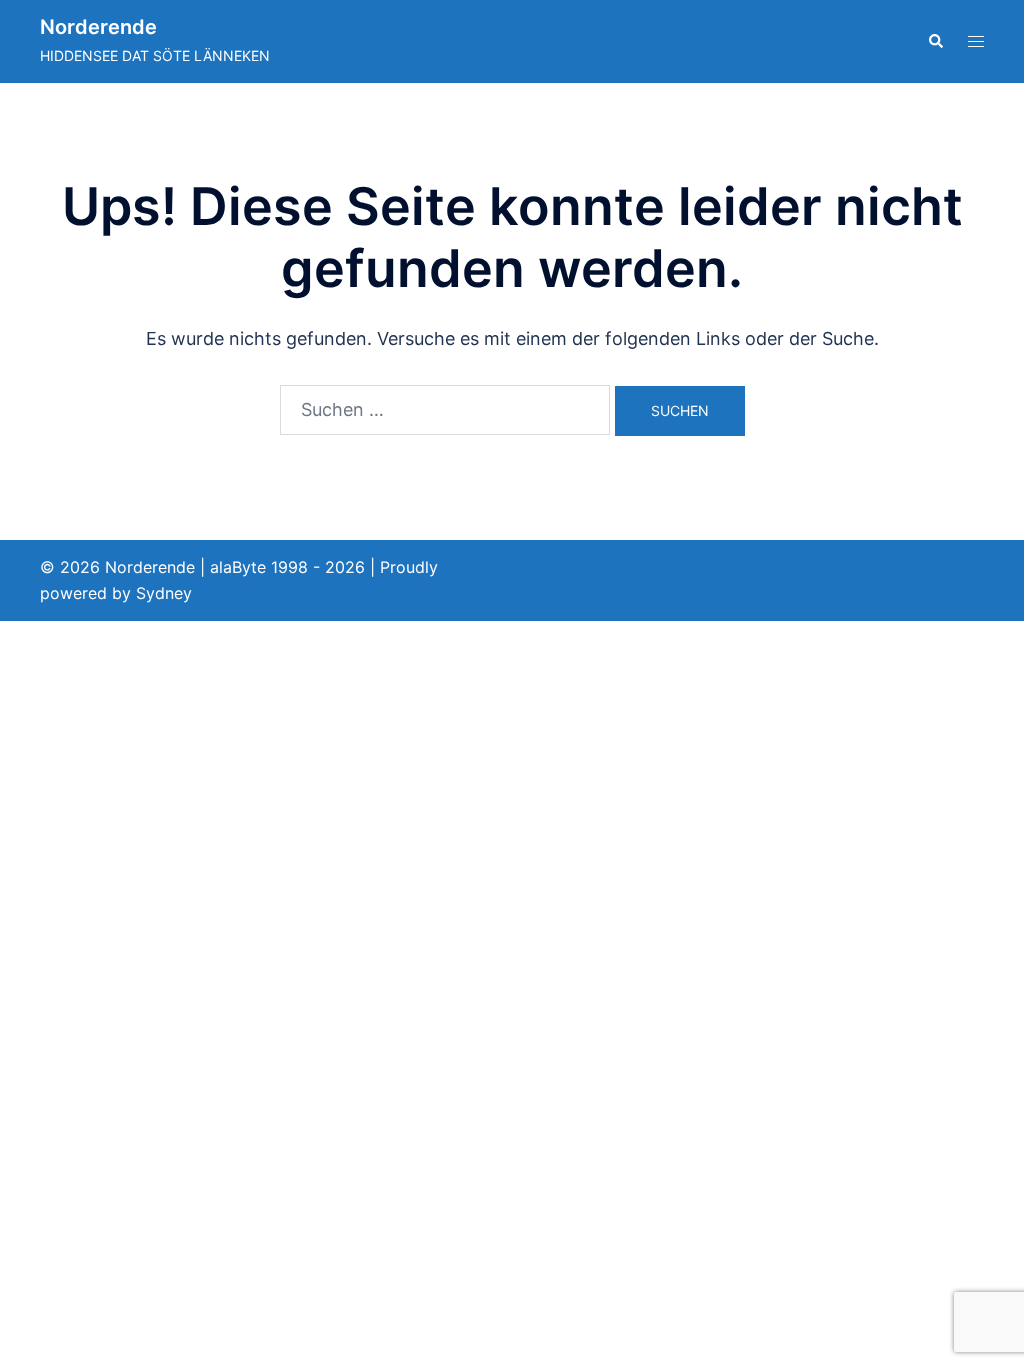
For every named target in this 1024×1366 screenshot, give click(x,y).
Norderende (98, 27)
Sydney (164, 593)
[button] (935, 41)
